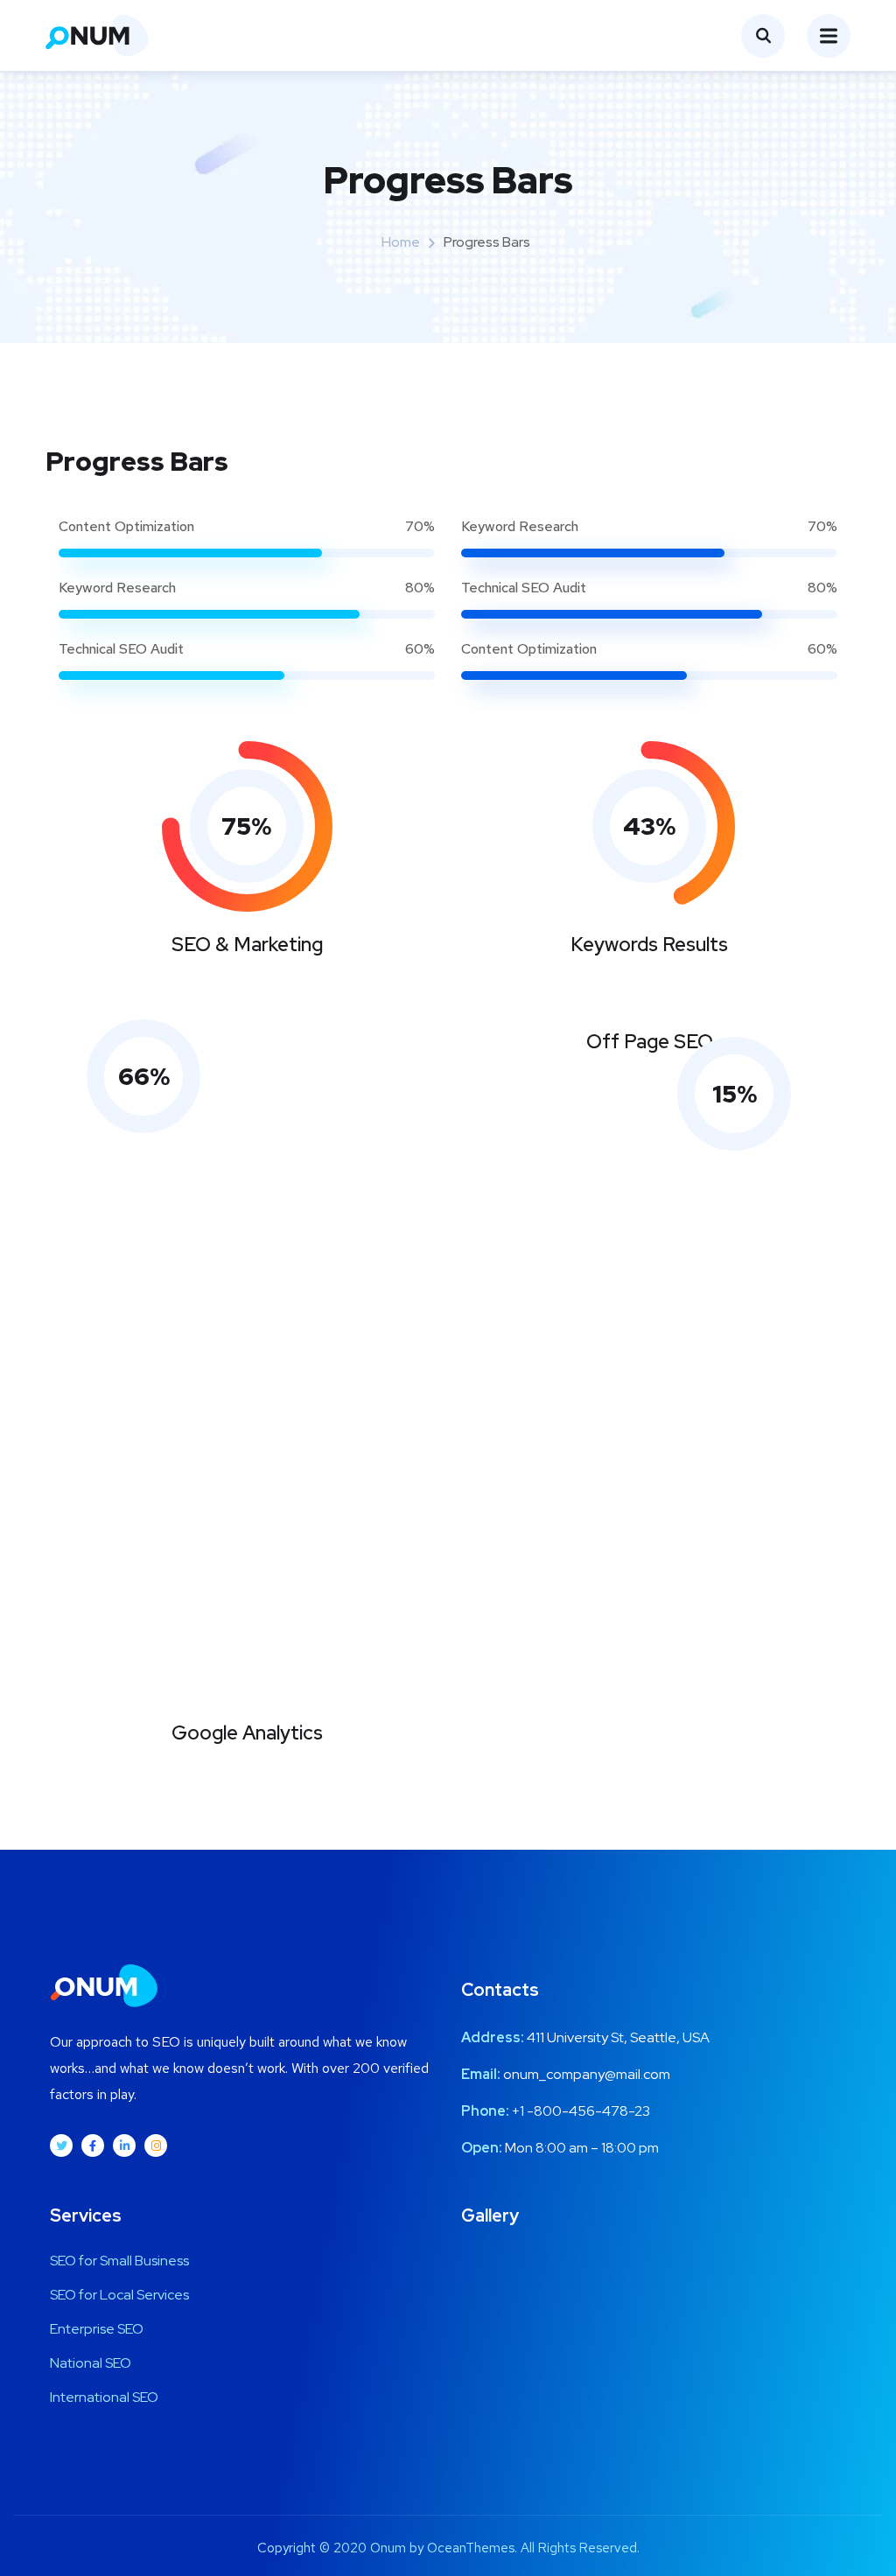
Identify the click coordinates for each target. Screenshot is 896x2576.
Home (401, 242)
